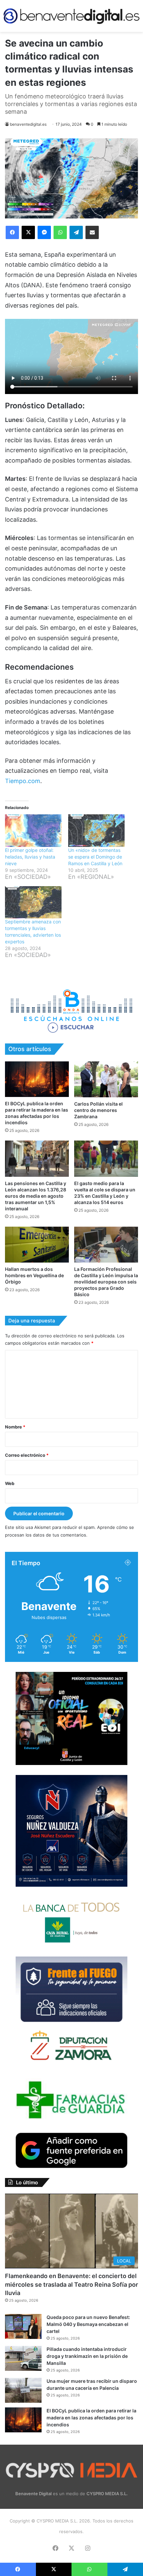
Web (10, 1483)
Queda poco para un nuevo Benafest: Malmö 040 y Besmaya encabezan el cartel (88, 2324)
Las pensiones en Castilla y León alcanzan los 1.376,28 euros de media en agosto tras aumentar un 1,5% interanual (36, 1196)
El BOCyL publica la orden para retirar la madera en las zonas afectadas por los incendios (91, 2418)
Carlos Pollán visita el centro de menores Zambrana (98, 1110)
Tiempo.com (23, 781)
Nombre (15, 1427)
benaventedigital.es (28, 124)
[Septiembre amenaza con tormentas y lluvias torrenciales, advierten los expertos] (33, 902)
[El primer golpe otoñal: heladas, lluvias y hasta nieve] (33, 830)
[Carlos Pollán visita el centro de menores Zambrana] (106, 1079)
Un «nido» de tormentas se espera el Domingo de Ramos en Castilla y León (95, 857)
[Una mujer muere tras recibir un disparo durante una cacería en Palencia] (23, 2390)
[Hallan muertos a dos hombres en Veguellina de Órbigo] (37, 1245)
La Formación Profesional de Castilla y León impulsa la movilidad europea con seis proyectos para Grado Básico (106, 1282)
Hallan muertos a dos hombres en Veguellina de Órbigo (34, 1275)
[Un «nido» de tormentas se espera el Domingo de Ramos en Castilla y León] (96, 830)
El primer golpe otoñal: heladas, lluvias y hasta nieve (30, 857)
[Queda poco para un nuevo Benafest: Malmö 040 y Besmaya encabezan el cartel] (23, 2326)
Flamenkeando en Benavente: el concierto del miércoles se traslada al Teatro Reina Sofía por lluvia (71, 2284)
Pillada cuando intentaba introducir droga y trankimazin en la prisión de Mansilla (87, 2356)
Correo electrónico (27, 1455)
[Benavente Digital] (71, 16)
